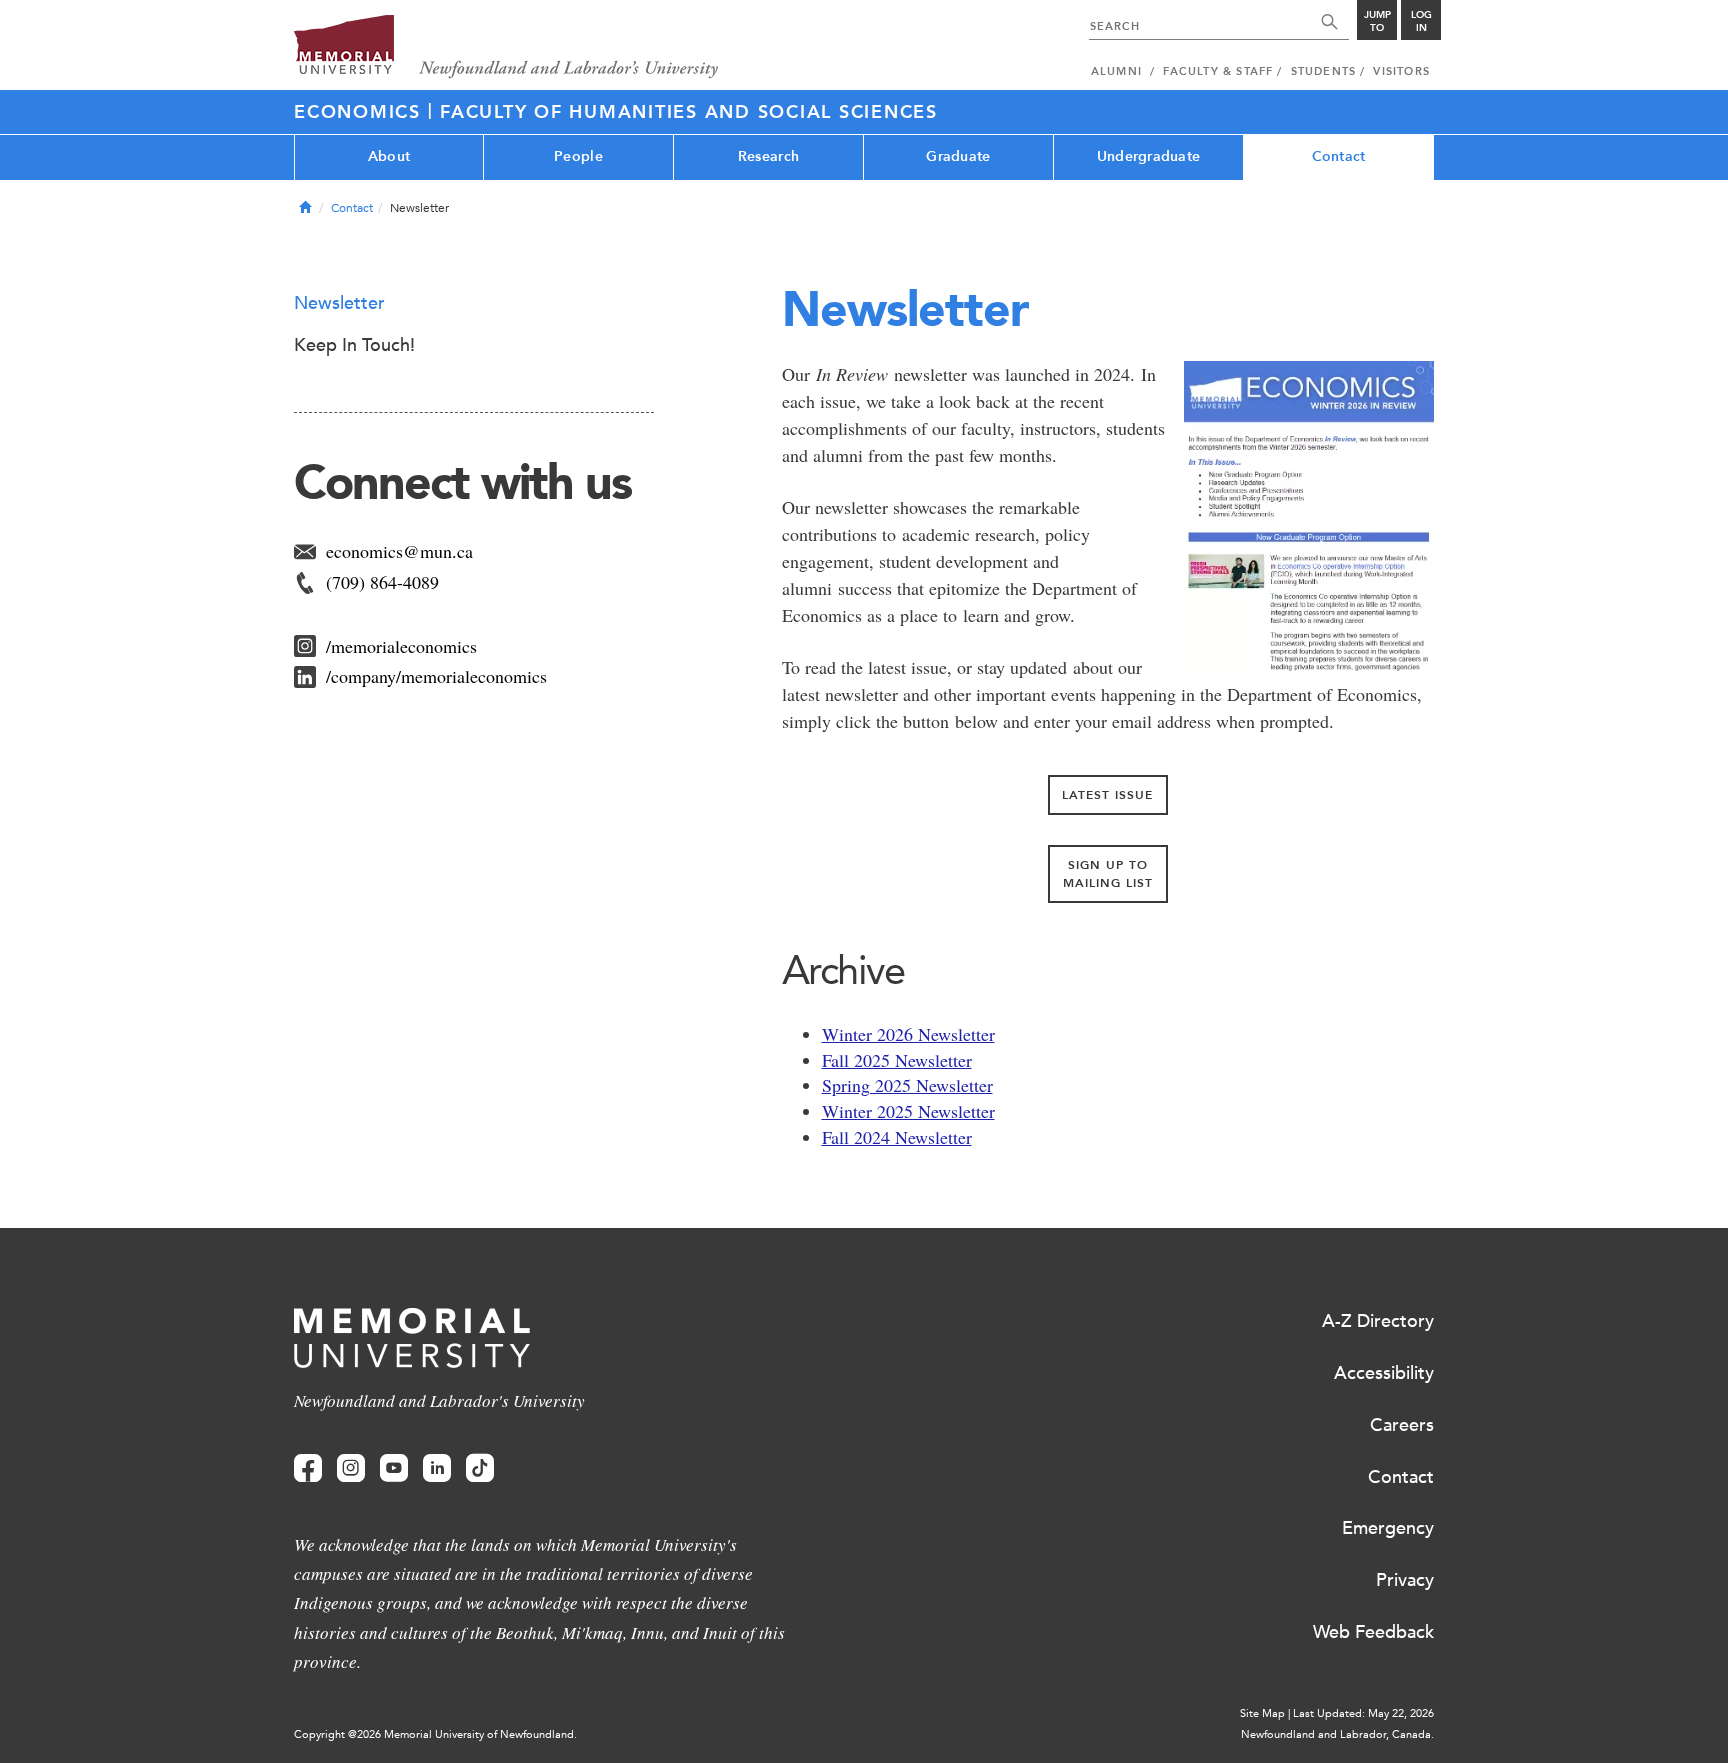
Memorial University (506, 47)
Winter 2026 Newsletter (908, 1034)
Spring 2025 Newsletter (907, 1085)
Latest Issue (1107, 795)
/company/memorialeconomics (436, 676)
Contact (1339, 156)
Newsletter (339, 303)
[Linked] (437, 1468)
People (578, 156)
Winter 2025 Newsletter (908, 1111)
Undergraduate (1149, 156)
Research (768, 156)
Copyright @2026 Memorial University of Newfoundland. (435, 1734)
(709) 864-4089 (382, 582)
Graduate (958, 156)
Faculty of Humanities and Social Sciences (689, 112)
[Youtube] (394, 1468)
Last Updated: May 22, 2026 (1363, 1713)
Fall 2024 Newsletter (897, 1137)
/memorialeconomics (401, 646)
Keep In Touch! (354, 345)
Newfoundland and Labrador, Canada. (1337, 1734)
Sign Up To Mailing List (1108, 874)
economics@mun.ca (399, 551)
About (389, 156)
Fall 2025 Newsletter (897, 1060)
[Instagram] (351, 1468)
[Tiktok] (480, 1468)
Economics (361, 112)
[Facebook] (308, 1468)
